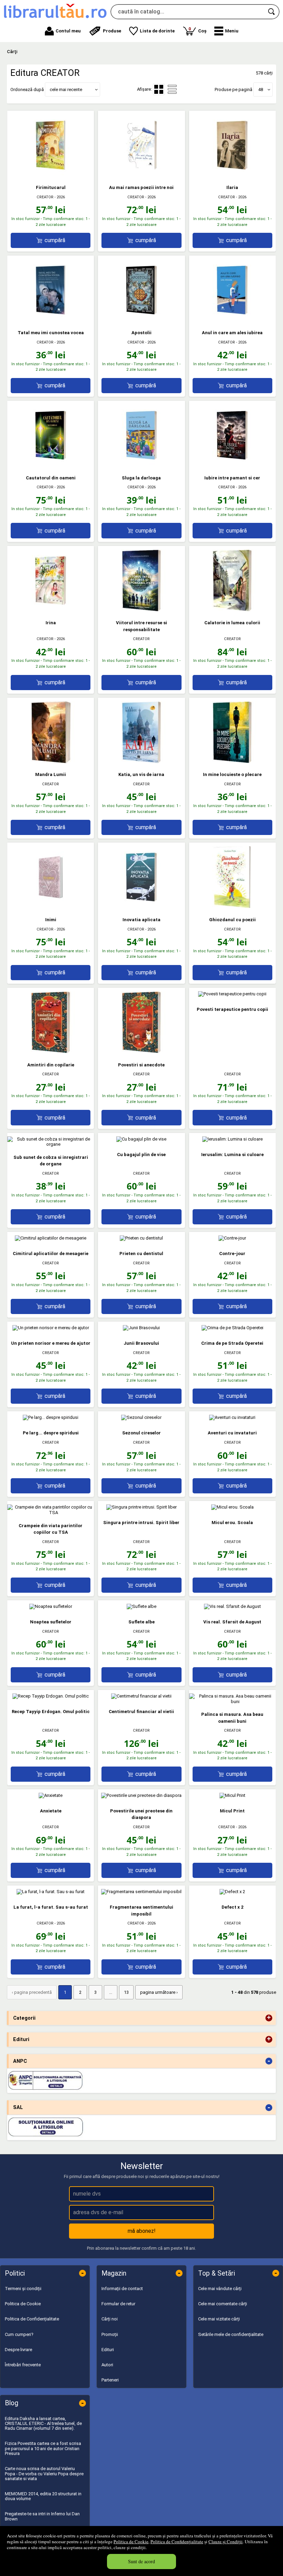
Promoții (110, 2334)
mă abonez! (142, 2231)
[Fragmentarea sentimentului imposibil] (141, 1892)
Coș (197, 30)
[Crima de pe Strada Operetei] (232, 1328)
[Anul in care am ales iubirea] (232, 320)
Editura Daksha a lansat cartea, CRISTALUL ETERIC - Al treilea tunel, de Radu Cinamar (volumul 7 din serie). (43, 2424)
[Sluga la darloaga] (141, 465)
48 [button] (261, 89)
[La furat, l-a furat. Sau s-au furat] (51, 1892)
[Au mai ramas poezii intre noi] (141, 175)
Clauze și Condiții (226, 2542)
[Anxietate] (51, 1795)
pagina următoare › (159, 1992)
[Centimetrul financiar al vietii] (141, 1696)
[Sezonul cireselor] (141, 1417)
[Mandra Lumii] (51, 762)
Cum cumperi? (19, 2334)
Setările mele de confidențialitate (231, 2334)
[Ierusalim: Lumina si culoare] (232, 1139)
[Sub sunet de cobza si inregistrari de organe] (51, 1144)
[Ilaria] (232, 175)
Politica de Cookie (131, 2542)
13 (126, 1992)
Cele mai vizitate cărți (219, 2319)
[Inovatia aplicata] (141, 907)
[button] (226, 31)
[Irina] (51, 610)
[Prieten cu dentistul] (141, 1238)
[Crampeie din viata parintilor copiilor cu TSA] (51, 1513)
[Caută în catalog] (272, 12)
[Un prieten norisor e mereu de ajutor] (51, 1328)
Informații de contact (122, 2289)
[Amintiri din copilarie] (51, 1052)
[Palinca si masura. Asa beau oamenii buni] (232, 1702)
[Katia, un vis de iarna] (141, 762)
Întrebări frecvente (23, 2365)
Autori (107, 2365)
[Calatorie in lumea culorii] (232, 610)
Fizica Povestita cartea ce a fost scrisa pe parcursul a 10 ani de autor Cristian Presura (43, 2448)
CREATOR (45, 197)
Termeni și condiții (23, 2289)
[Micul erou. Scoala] (232, 1507)
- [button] (269, 2061)
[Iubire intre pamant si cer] (232, 465)
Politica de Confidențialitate (177, 2542)
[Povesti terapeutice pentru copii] (232, 994)
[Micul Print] (232, 1795)
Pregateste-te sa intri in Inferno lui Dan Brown (42, 2516)
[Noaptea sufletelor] (51, 1606)
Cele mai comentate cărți (223, 2304)
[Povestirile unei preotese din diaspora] (141, 1795)
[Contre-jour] (232, 1238)
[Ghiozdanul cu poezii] (232, 907)
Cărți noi (110, 2319)
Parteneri (110, 2380)
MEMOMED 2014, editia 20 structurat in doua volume (43, 2496)
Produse (112, 31)
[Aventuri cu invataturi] (232, 1417)
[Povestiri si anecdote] (141, 1052)
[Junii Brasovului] (141, 1328)
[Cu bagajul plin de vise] (141, 1139)
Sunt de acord (141, 2561)
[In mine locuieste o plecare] (232, 762)
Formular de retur (118, 2304)
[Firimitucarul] (51, 175)
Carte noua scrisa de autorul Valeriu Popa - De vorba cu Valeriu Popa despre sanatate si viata (44, 2474)
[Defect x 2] (232, 1892)
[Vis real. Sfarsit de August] (232, 1606)
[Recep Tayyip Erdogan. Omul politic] (51, 1696)
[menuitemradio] (172, 89)
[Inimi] (51, 907)
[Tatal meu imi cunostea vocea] (51, 320)
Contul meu (68, 31)
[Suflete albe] (141, 1606)
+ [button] (269, 2018)
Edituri (108, 2350)
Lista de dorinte (157, 31)
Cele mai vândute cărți (220, 2289)
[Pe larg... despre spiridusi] (51, 1417)
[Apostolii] (141, 320)
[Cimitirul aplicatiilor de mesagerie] (51, 1238)
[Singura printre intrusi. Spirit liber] (141, 1507)
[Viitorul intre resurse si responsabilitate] (141, 610)
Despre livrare (18, 2350)
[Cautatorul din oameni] (51, 465)
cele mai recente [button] (66, 89)
